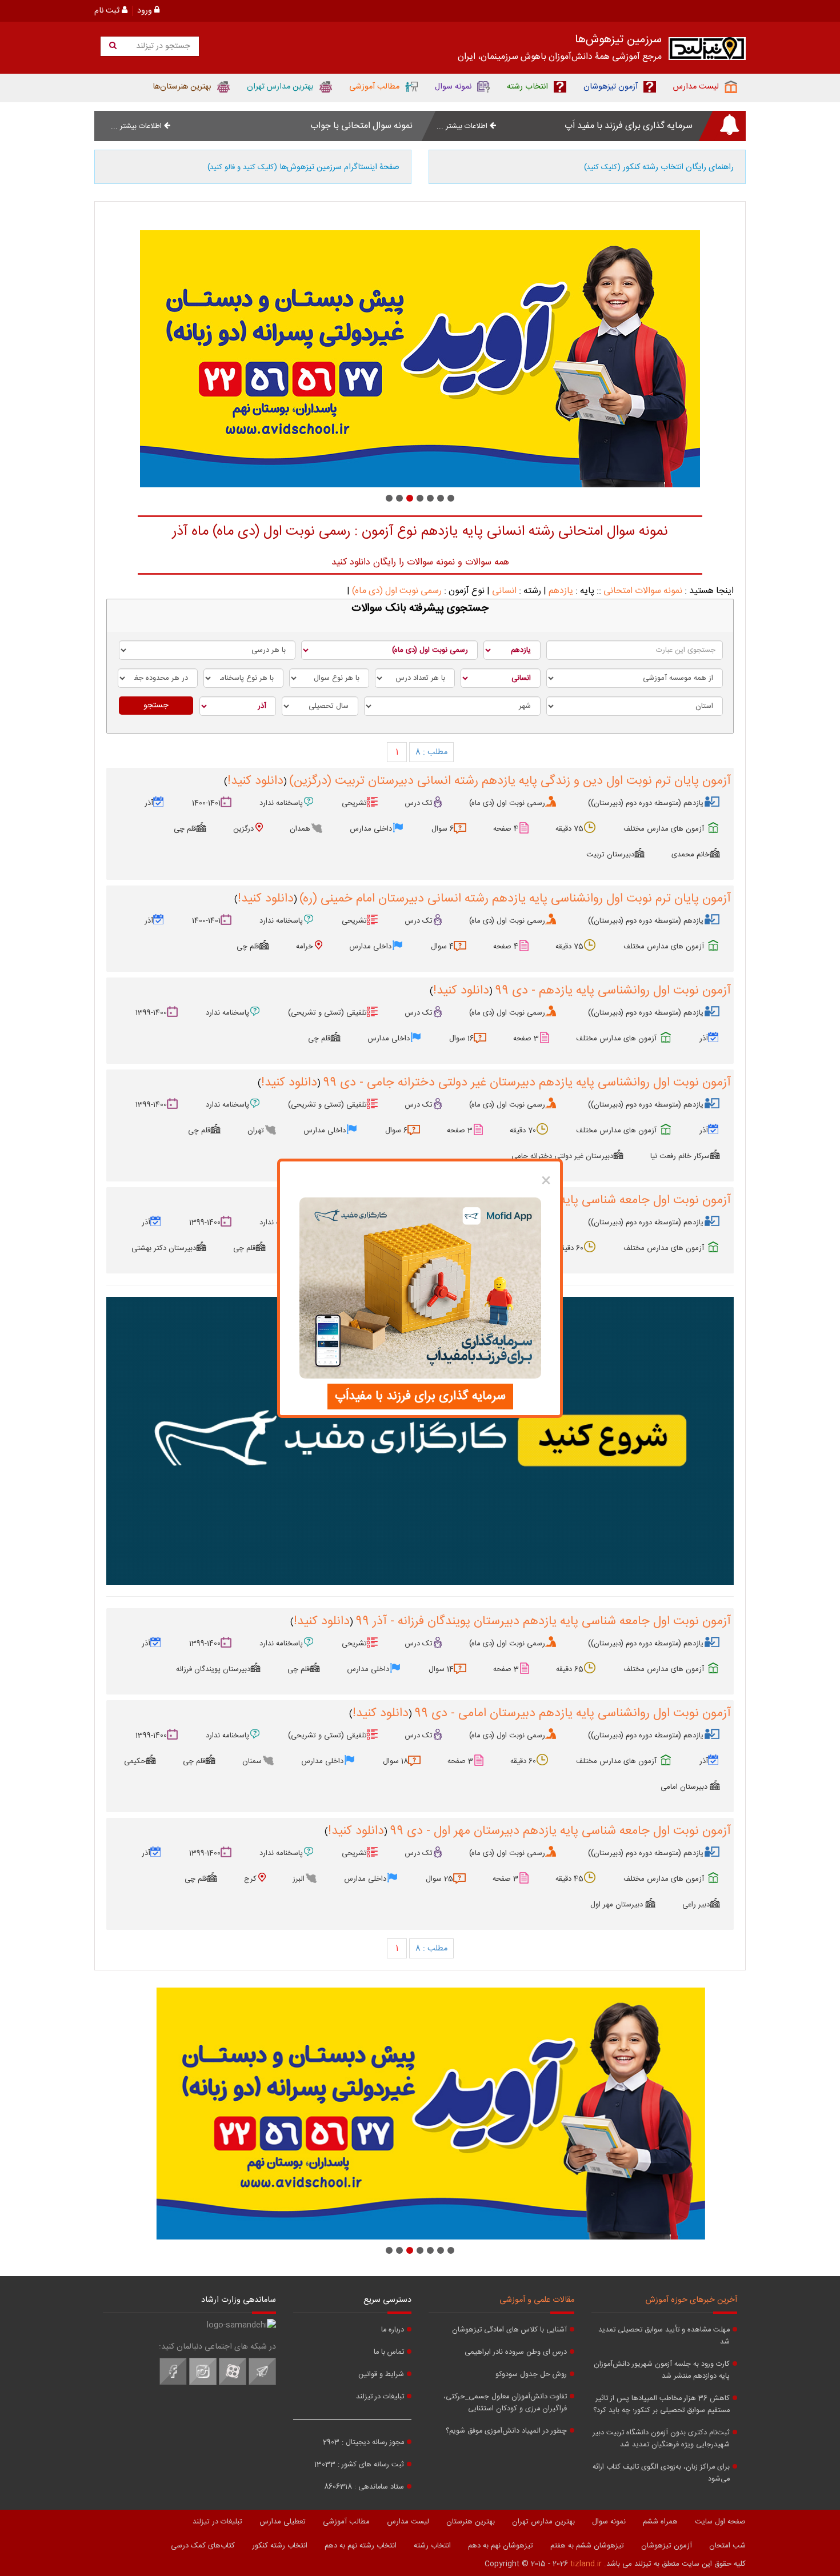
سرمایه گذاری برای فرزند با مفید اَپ (629, 126)
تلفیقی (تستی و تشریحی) (327, 1013)
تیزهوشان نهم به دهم (501, 2546)
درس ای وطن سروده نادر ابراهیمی (516, 2352)
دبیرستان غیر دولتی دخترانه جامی (562, 1156)
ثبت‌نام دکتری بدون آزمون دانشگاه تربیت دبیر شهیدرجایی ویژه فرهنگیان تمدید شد (661, 2439)
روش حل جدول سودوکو (531, 2375)
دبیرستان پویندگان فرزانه (213, 1669)
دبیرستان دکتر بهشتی (164, 1248)
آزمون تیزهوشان (667, 2546)
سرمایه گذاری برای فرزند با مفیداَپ (420, 1396)
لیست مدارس (408, 2522)
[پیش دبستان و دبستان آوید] (420, 359)
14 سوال (441, 1669)
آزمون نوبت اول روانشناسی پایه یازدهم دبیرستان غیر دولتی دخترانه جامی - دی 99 (527, 1083)
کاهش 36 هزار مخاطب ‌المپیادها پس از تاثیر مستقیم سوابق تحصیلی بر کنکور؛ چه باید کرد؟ (661, 2405)
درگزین (243, 829)
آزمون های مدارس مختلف (664, 829)
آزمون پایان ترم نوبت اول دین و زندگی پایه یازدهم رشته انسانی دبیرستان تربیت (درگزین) (510, 781)
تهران (256, 1131)
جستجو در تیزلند (162, 46)
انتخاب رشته (432, 2546)
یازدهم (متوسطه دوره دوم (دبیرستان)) (646, 803)
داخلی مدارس (371, 829)
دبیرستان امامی (685, 1787)
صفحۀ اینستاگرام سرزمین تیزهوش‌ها (303, 167)
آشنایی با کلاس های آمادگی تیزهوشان (509, 2330)
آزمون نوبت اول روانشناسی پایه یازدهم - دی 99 (613, 991)
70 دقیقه (523, 1131)
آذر (149, 803)
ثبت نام (108, 11)
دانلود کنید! (255, 781)
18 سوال (395, 1761)
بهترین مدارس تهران (543, 2522)
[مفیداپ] (420, 1441)
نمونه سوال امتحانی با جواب (361, 126)
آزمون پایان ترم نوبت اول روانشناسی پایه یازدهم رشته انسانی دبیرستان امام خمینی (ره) (515, 899)
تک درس (419, 803)
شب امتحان (727, 2546)
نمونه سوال (609, 2522)
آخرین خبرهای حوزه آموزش (691, 2300)
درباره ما (393, 2330)
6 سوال (443, 829)
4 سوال (442, 947)
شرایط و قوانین (381, 2375)
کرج (250, 1879)
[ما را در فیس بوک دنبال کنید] (173, 2383)
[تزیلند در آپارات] (233, 2383)
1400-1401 (206, 803)
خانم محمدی (691, 855)
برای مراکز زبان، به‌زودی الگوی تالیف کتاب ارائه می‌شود (661, 2473)
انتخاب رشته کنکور (280, 2546)
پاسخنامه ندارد (281, 803)
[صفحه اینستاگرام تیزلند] (203, 2383)
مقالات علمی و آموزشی (537, 2300)
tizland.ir (586, 2564)
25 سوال (439, 1879)
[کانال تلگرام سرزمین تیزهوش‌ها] (262, 2383)
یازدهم (561, 591)
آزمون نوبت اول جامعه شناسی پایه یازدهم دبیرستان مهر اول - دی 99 (560, 1831)
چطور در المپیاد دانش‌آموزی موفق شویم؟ (506, 2431)
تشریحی (354, 803)
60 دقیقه (571, 1248)
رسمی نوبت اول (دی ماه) (397, 591)
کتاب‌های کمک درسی (203, 2546)
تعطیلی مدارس (283, 2522)
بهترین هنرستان (471, 2522)
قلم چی (185, 829)
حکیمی (135, 1761)
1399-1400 (151, 1013)
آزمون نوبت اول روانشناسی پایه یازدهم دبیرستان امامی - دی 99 (573, 1713)
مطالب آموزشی (346, 2522)
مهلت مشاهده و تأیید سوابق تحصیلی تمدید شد (664, 2336)
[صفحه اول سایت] (707, 51)
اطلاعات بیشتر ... (463, 126)
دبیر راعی (696, 1905)
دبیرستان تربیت (610, 855)
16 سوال (461, 1039)
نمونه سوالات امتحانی (643, 591)
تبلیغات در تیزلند (380, 2397)
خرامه (305, 947)
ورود (146, 11)
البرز (299, 1879)
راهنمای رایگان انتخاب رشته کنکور (659, 167)
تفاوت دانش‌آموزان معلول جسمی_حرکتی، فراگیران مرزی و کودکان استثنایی (505, 2403)
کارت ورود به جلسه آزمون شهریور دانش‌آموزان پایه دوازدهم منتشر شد (662, 2370)
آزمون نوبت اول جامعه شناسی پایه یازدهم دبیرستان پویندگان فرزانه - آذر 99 (543, 1621)
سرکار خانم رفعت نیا (680, 1156)
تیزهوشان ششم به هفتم (587, 2546)
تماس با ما (389, 2352)
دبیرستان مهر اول (618, 1905)
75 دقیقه (569, 829)
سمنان (252, 1761)
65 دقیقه (570, 1669)
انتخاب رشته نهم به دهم (361, 2546)
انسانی (504, 591)
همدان (300, 829)
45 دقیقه (569, 1879)
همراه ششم (660, 2522)
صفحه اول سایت (720, 2522)
